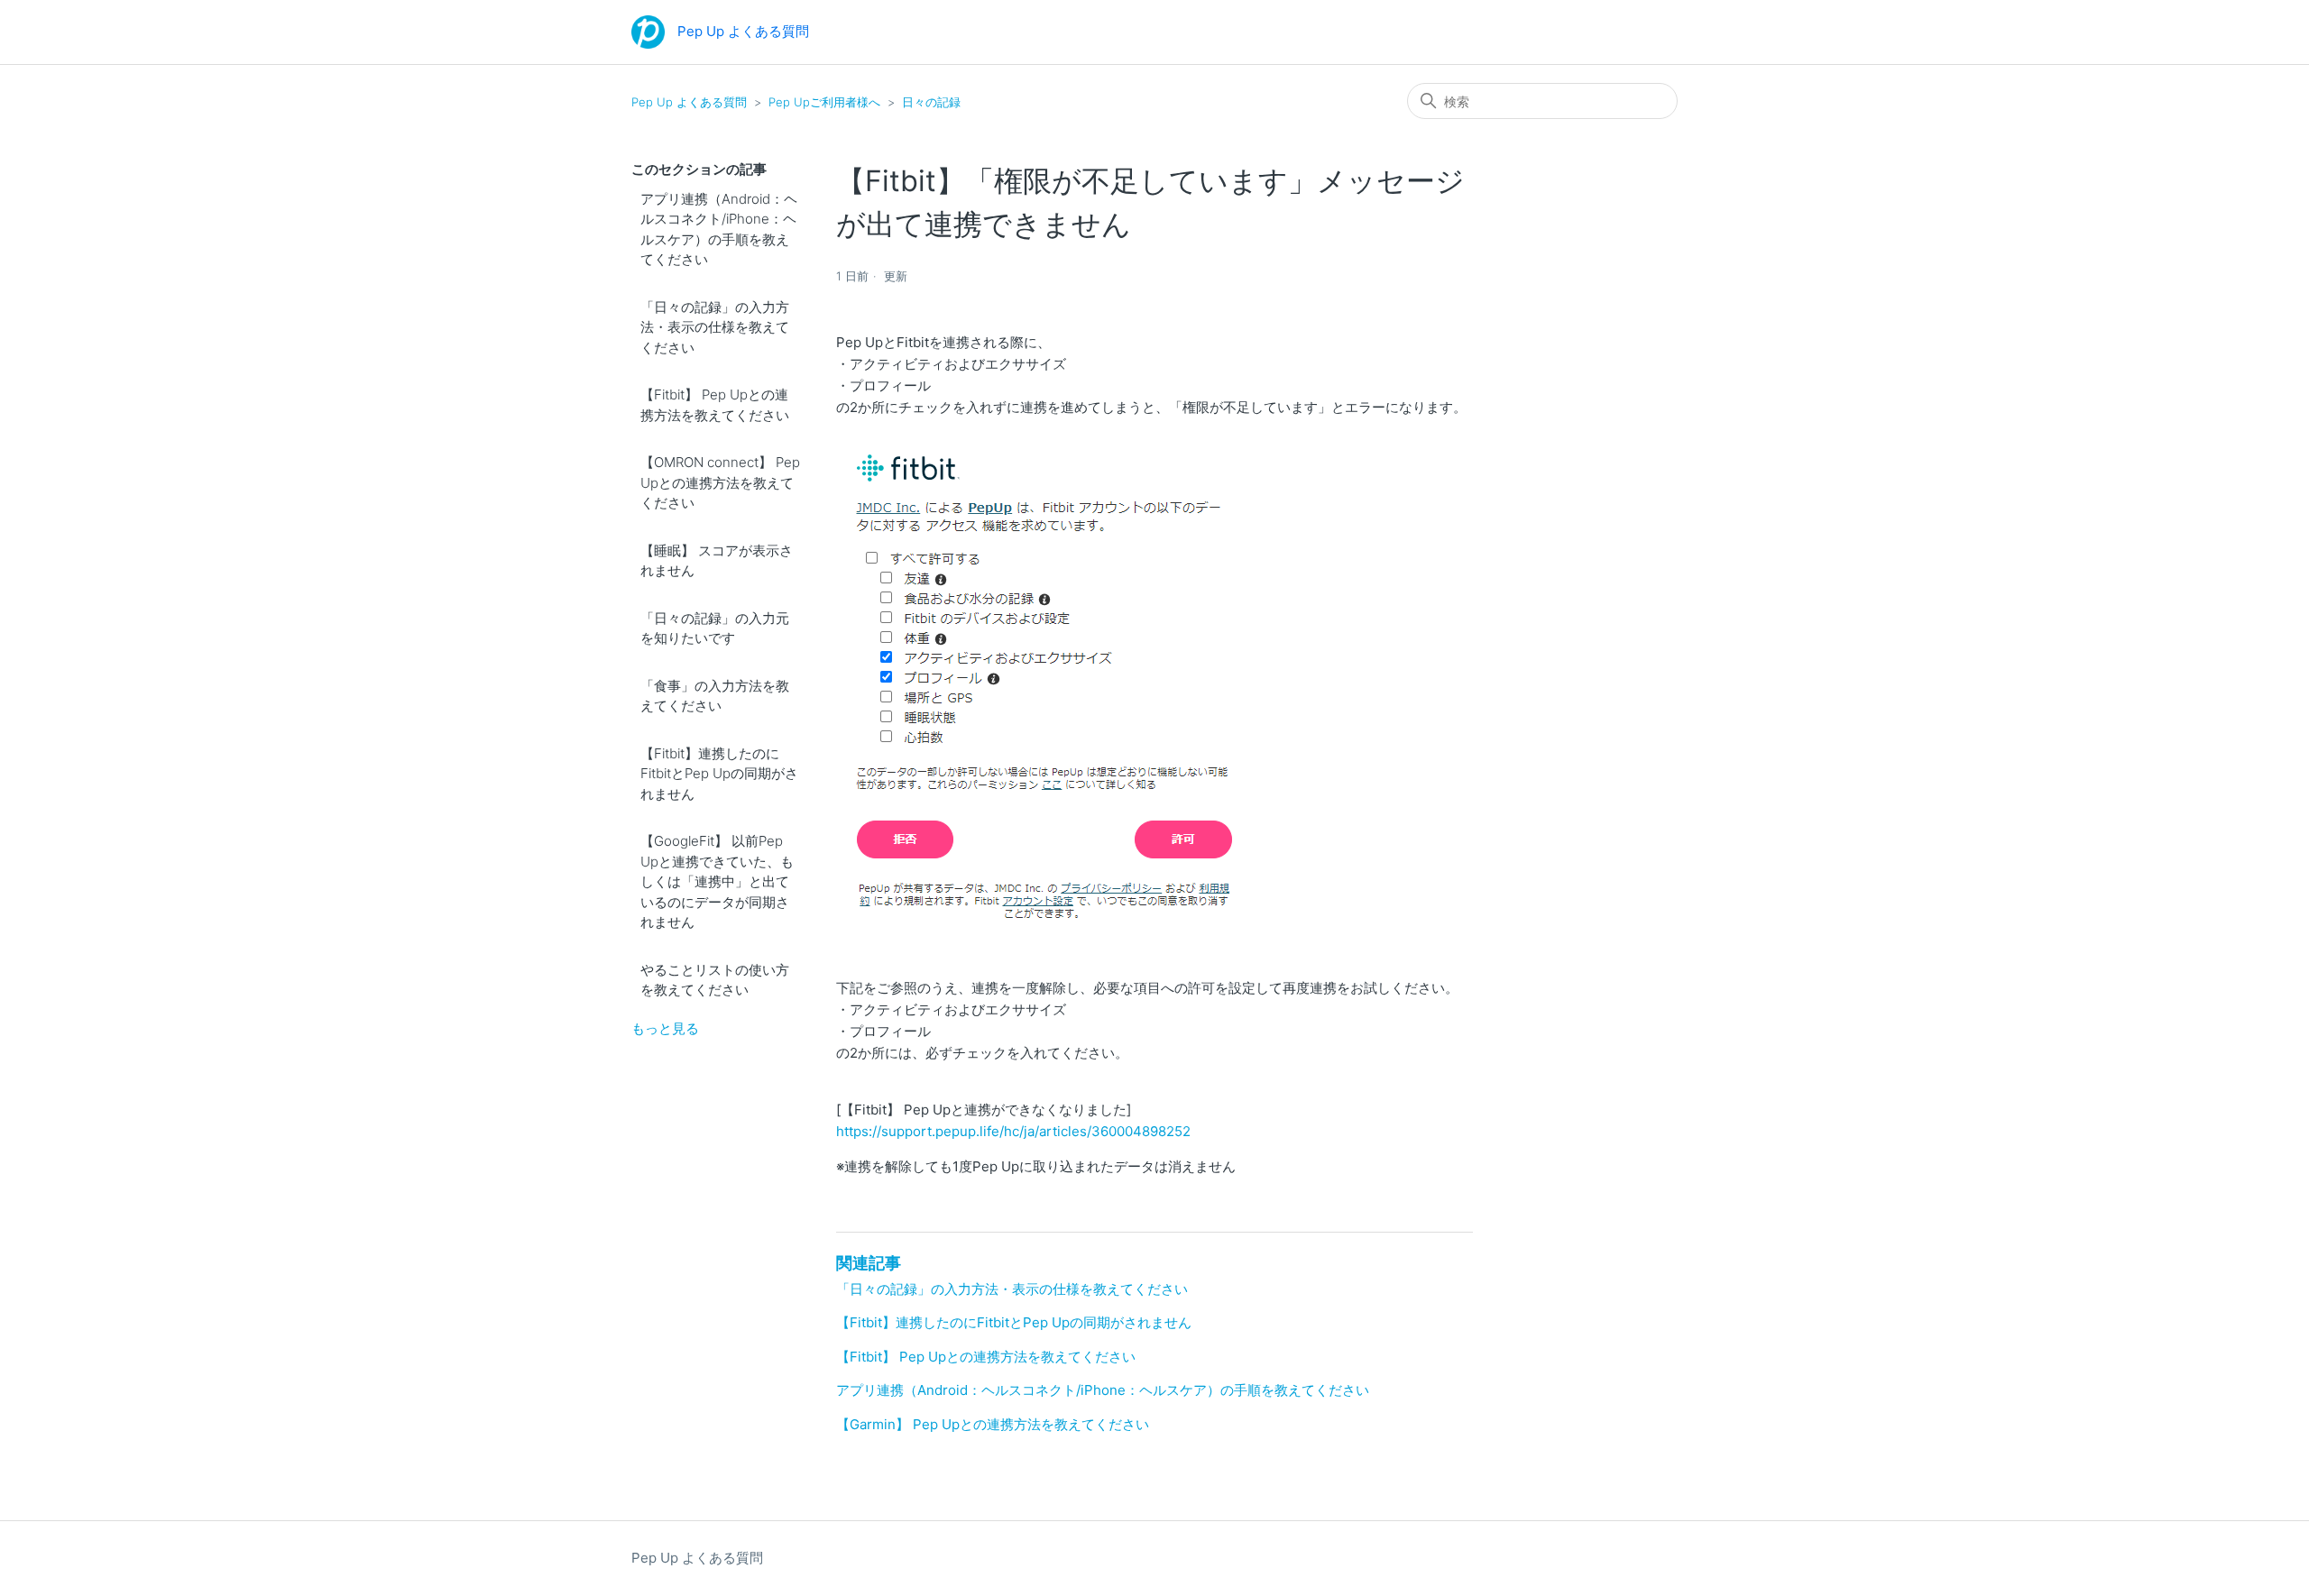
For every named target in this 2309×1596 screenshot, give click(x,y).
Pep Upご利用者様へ (824, 102)
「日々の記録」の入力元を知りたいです (715, 628)
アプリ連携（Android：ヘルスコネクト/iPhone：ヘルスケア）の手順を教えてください (719, 229)
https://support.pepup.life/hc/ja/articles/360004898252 (1013, 1131)
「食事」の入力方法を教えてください (715, 696)
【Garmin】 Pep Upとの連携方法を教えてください (993, 1424)
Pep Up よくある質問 (689, 102)
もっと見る (665, 1028)
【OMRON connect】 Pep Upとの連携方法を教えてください (720, 482)
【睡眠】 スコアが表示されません (717, 561)
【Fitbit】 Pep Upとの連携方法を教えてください (715, 405)
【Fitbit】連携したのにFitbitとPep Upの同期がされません (719, 774)
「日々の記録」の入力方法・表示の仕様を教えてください (715, 327)
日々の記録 (931, 102)
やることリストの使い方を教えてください (715, 980)
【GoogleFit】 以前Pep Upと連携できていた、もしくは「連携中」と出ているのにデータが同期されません (717, 881)
